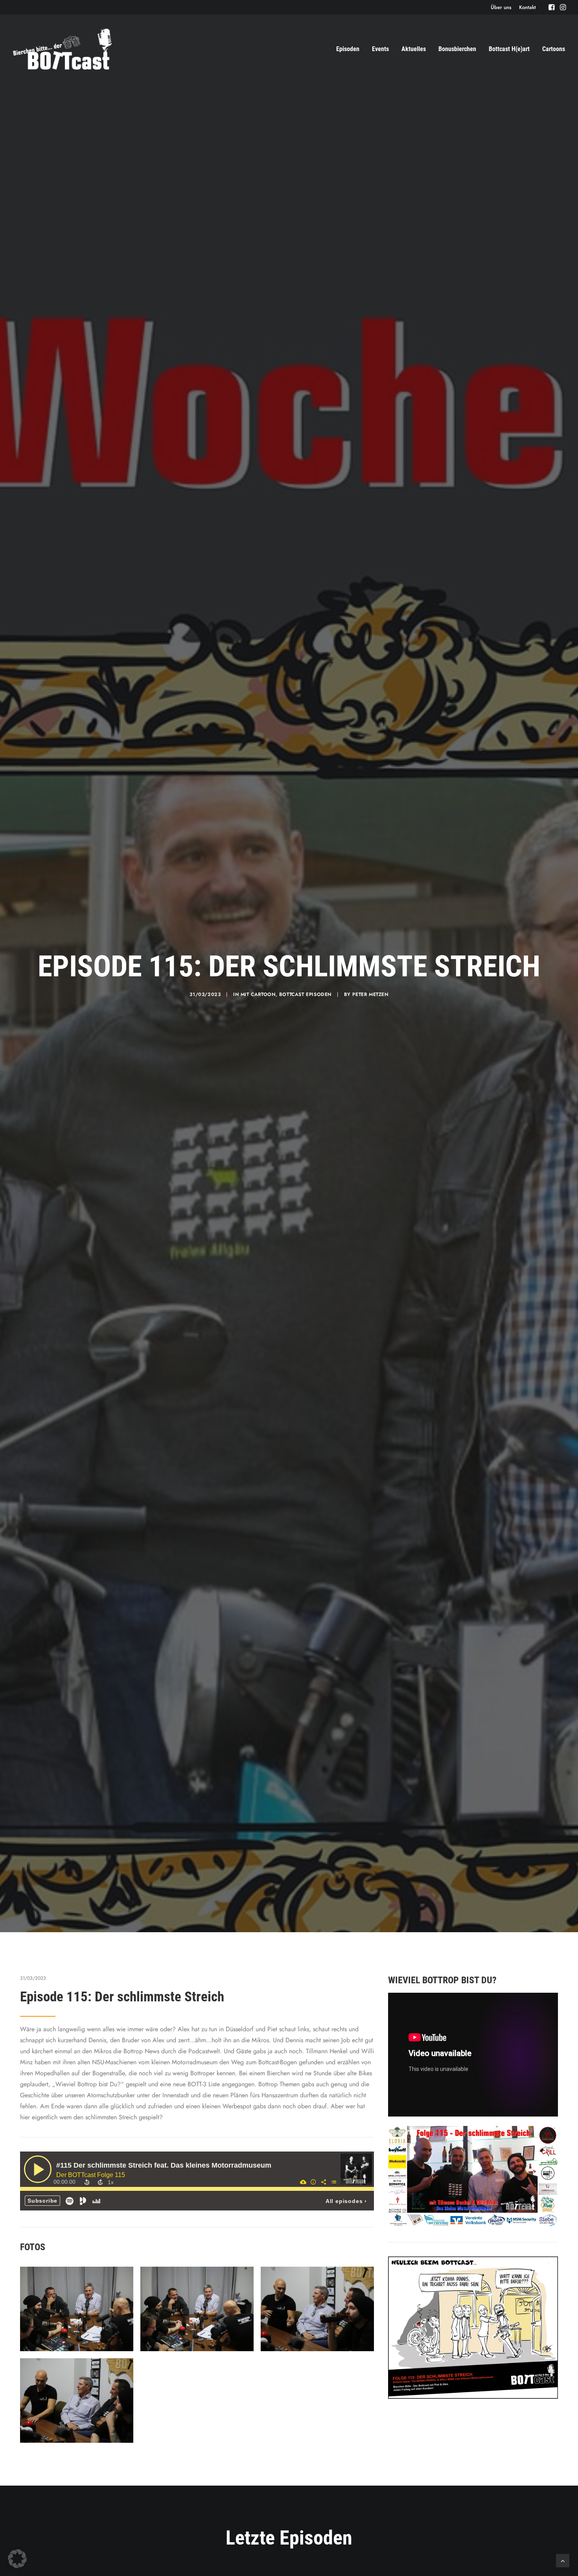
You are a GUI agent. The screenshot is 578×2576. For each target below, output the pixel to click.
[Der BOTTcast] (62, 49)
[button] (551, 7)
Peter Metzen (370, 994)
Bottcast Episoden (305, 994)
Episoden (348, 49)
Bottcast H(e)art (509, 49)
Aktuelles (414, 49)
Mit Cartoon (258, 994)
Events (380, 49)
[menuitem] (501, 7)
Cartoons (554, 49)
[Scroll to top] (563, 2560)
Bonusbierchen (457, 49)
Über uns (501, 7)
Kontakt (527, 7)
